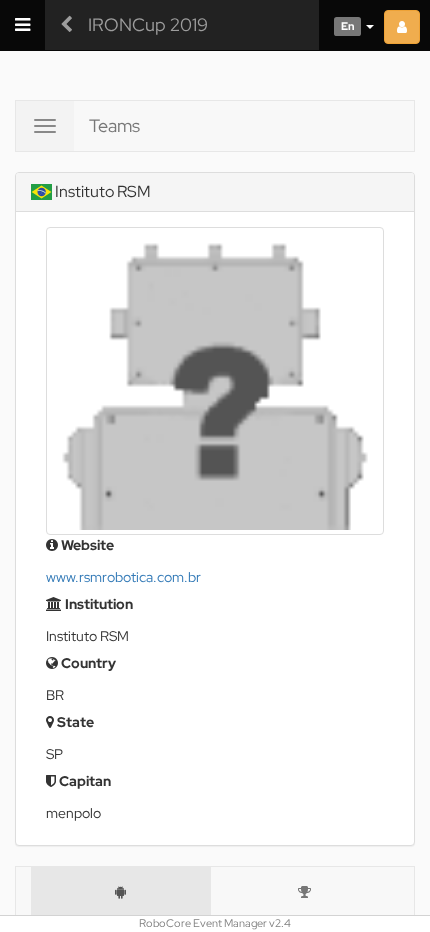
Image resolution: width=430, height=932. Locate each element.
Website (86, 545)
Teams (114, 125)
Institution (97, 604)
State (74, 722)
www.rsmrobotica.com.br (123, 577)
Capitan (83, 781)
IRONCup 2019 (148, 24)
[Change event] (66, 25)
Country (87, 663)
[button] (346, 25)
